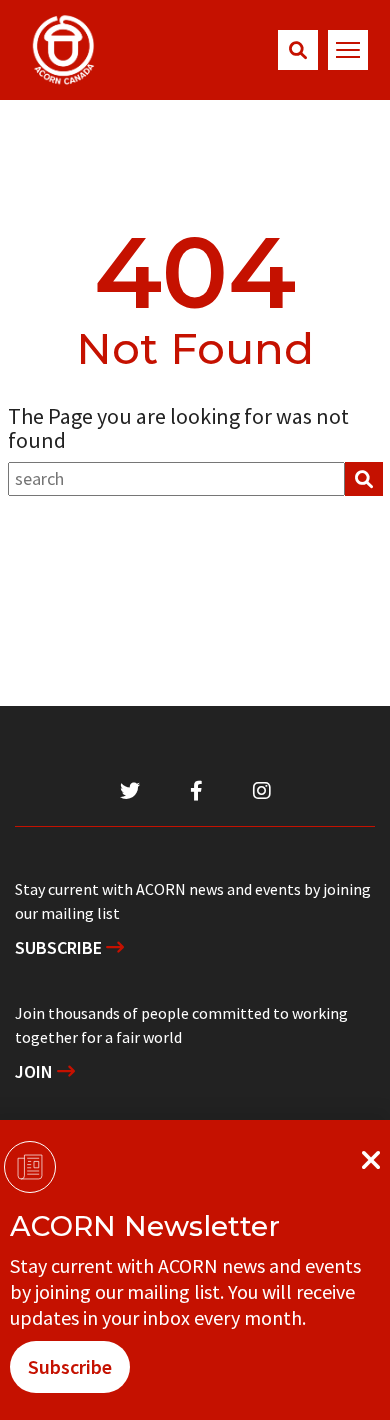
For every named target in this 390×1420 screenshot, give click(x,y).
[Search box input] (176, 479)
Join (36, 1071)
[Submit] (364, 479)
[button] (298, 50)
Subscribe (60, 947)
